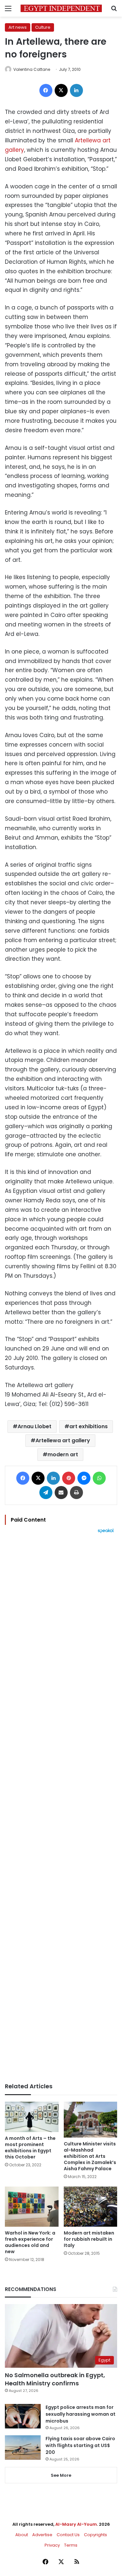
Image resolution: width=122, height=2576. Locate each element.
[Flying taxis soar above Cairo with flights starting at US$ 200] (23, 2448)
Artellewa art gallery (63, 1440)
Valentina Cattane (32, 69)
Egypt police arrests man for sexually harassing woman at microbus (81, 2414)
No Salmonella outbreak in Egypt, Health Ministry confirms (55, 2379)
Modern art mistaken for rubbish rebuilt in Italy (89, 2239)
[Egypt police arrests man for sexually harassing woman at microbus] (23, 2416)
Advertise (42, 2535)
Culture (43, 27)
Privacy (52, 2545)
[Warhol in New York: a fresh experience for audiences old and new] (32, 2207)
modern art (63, 1454)
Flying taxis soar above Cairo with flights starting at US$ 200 (80, 2445)
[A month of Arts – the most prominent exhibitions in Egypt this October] (32, 2117)
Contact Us (68, 2535)
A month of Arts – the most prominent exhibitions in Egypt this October (30, 2148)
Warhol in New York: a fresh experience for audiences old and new (30, 2242)
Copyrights (95, 2535)
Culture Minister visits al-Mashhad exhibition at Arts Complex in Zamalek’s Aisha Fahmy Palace (90, 2156)
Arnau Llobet (34, 1426)
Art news (18, 27)
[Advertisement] (61, 1808)
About (22, 2535)
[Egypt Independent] (61, 8)
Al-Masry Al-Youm (76, 2524)
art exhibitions (88, 1426)
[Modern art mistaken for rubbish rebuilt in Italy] (91, 2207)
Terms (71, 2545)
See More (61, 2475)
